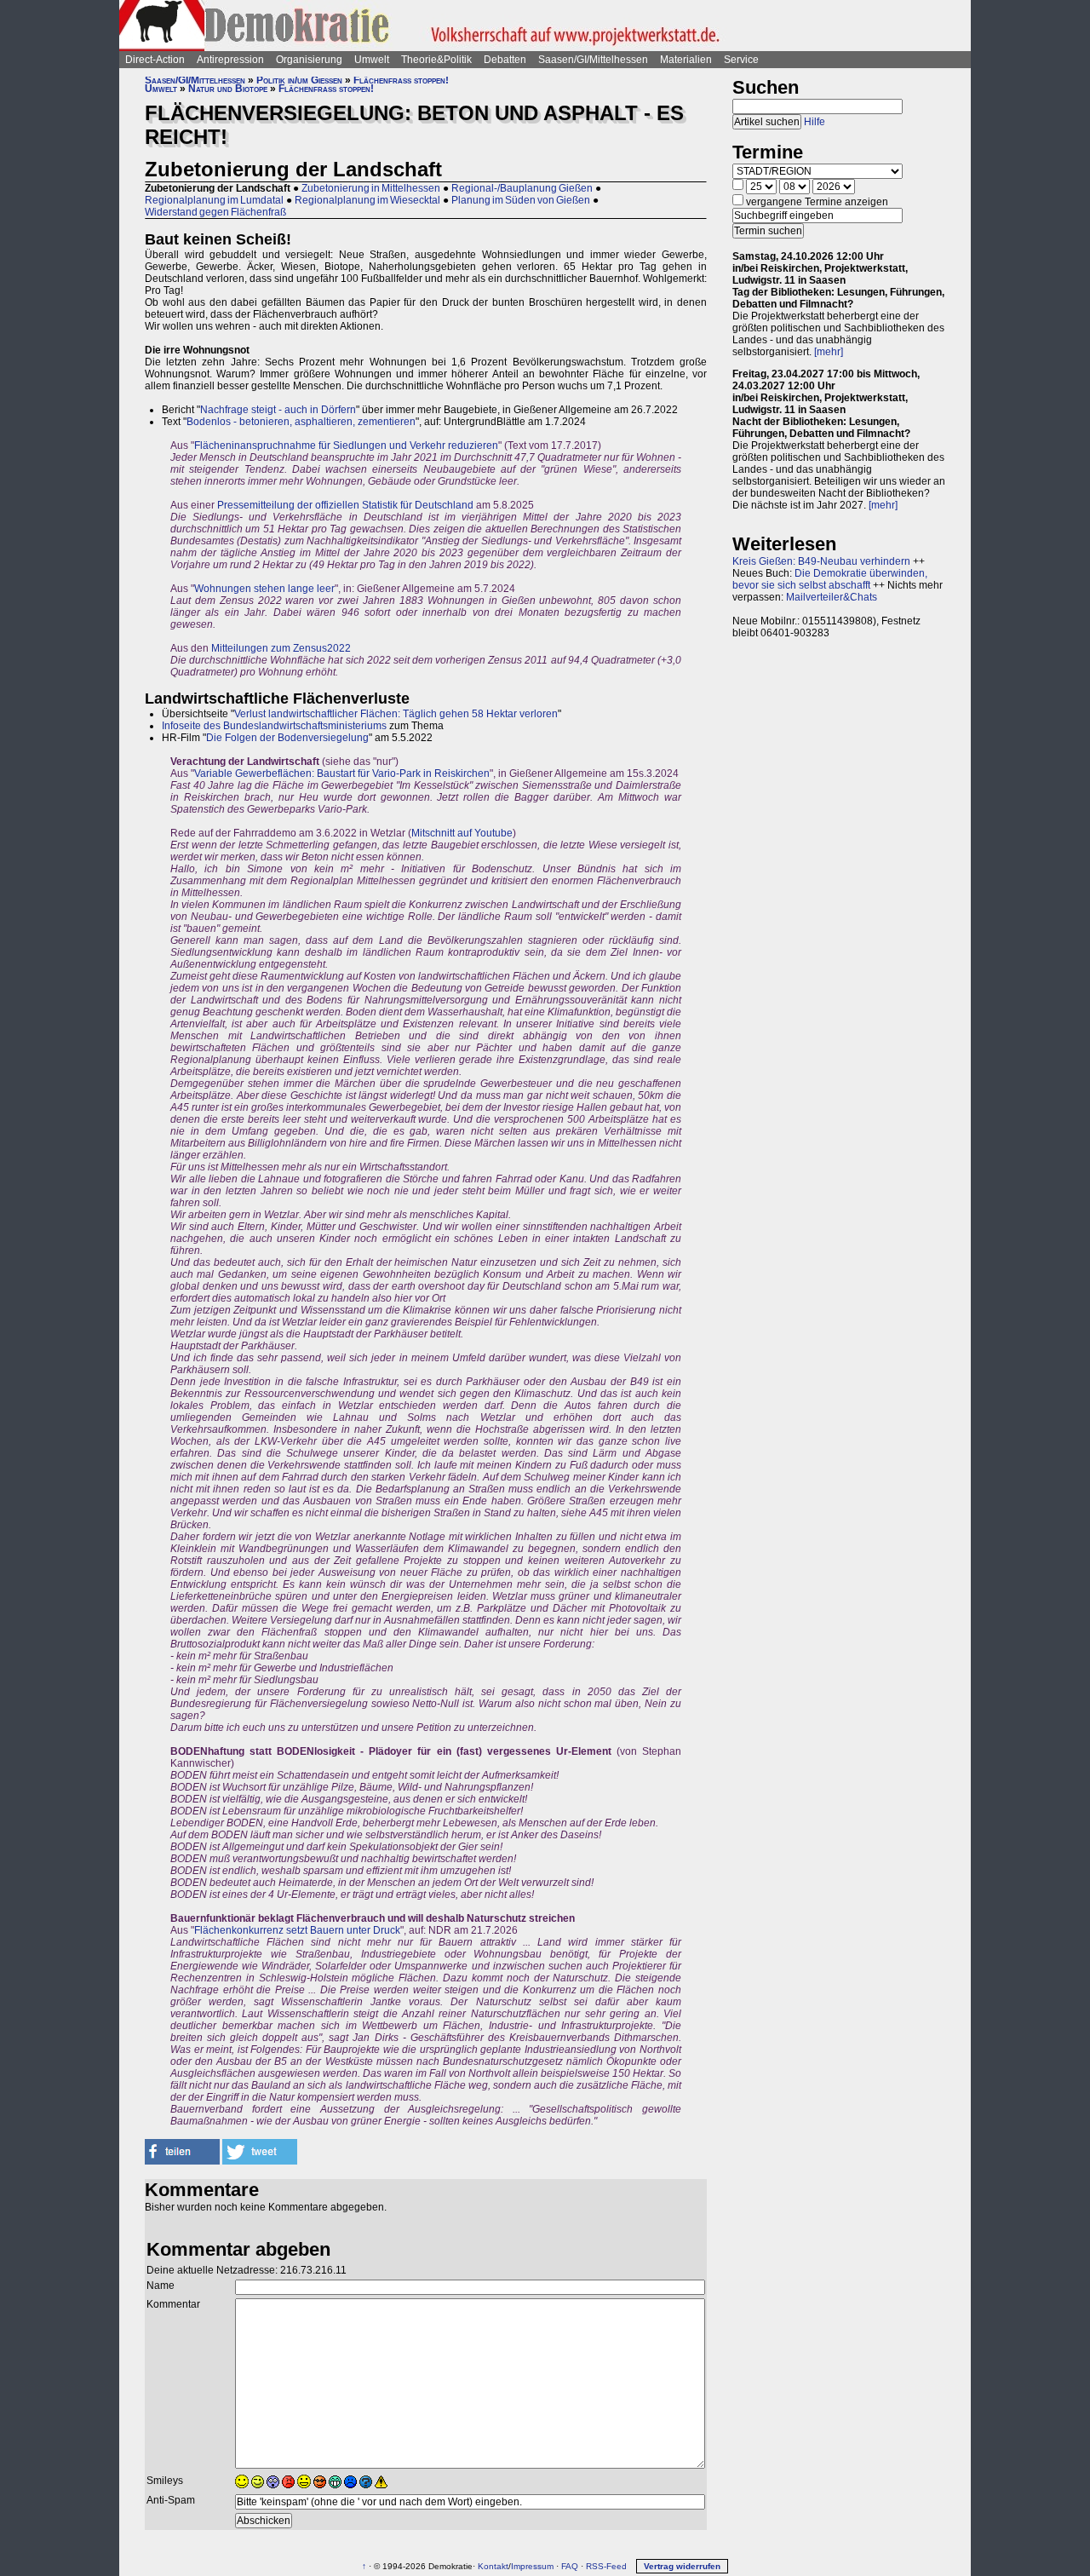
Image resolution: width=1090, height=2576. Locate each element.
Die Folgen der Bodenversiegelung (287, 738)
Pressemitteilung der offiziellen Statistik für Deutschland (345, 505)
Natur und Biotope (228, 89)
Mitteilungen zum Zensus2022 (281, 648)
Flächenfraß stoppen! (401, 80)
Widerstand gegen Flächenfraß (215, 212)
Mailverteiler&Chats (832, 597)
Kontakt (493, 2566)
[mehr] (829, 352)
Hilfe (815, 122)
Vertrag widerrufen (682, 2566)
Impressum (532, 2566)
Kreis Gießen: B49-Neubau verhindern (821, 561)
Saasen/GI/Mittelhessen (593, 60)
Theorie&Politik (436, 60)
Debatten (505, 60)
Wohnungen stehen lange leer (264, 589)
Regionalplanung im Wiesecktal (367, 200)
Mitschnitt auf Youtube (462, 833)
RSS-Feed (606, 2566)
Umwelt (372, 60)
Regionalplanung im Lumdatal (214, 200)
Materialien (686, 60)
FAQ (570, 2566)
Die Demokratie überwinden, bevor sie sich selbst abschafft (830, 579)
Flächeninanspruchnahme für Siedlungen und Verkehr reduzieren (346, 446)
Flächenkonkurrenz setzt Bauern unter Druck (297, 1930)
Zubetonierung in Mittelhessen (371, 188)
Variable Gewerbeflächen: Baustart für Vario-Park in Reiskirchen (342, 773)
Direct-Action (155, 60)
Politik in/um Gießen (299, 80)
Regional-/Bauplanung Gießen (522, 188)
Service (741, 60)
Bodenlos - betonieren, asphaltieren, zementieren (301, 422)
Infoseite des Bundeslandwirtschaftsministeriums (274, 726)
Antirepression (230, 60)
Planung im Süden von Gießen (521, 200)
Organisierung (309, 60)
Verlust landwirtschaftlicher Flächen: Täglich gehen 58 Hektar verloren (396, 714)
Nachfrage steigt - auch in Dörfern (278, 410)
